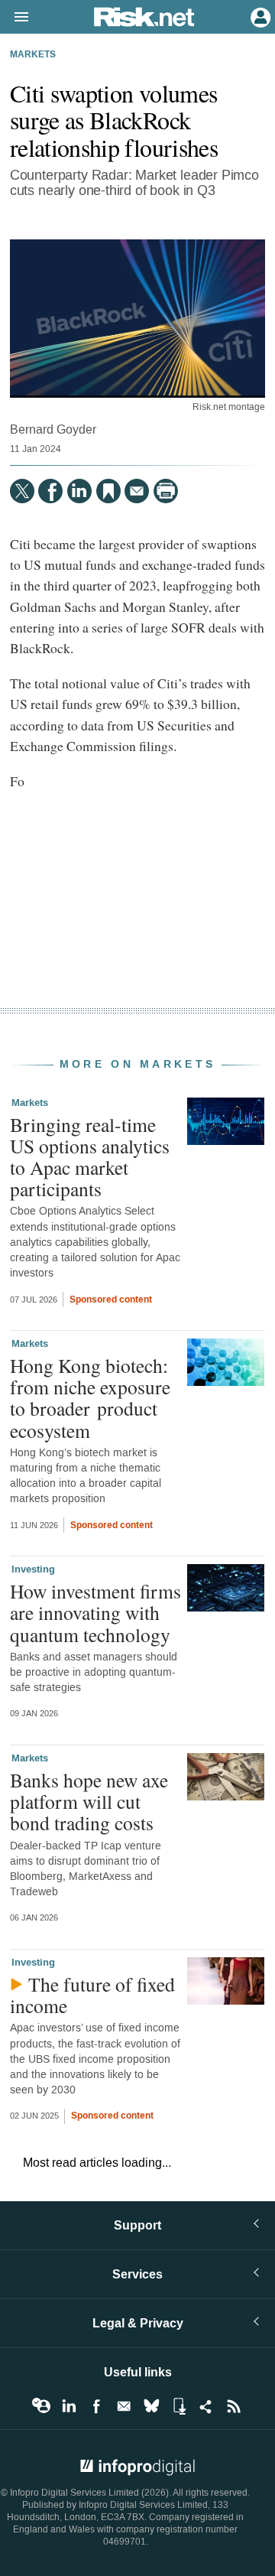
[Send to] (137, 491)
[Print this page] (166, 491)
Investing (33, 1569)
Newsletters (124, 2406)
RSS (234, 2406)
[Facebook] (50, 491)
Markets (33, 55)
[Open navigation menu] (15, 18)
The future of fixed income (92, 1995)
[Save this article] (108, 491)
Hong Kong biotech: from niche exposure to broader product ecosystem (90, 1398)
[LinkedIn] (79, 491)
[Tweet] (22, 491)
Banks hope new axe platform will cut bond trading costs (89, 1801)
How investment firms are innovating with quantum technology (95, 1612)
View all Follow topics (41, 2406)
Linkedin (69, 2406)
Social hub (206, 2406)
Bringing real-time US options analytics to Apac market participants (90, 1157)
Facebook (96, 2406)
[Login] (259, 16)
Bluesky (151, 2406)
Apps (179, 2406)
